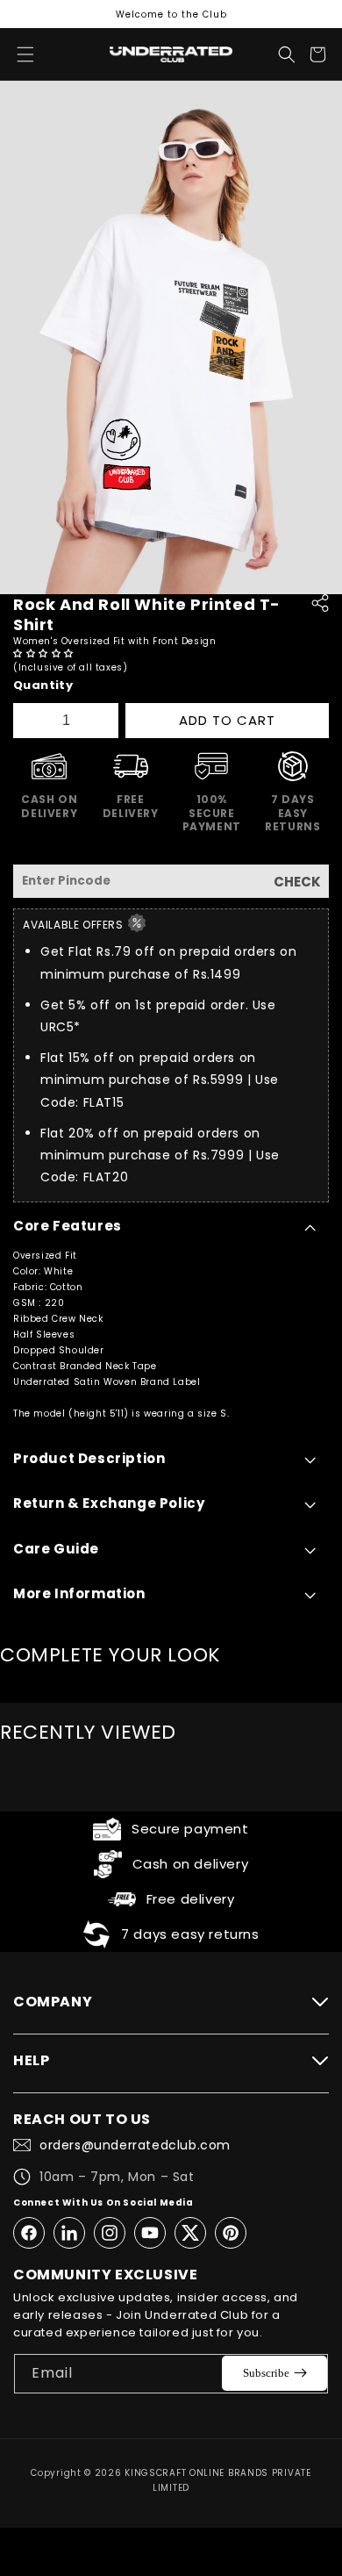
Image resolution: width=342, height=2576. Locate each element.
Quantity (43, 685)
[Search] (287, 54)
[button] (45, 653)
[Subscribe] (274, 2373)
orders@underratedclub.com (135, 2145)
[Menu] (25, 54)
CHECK (297, 882)
